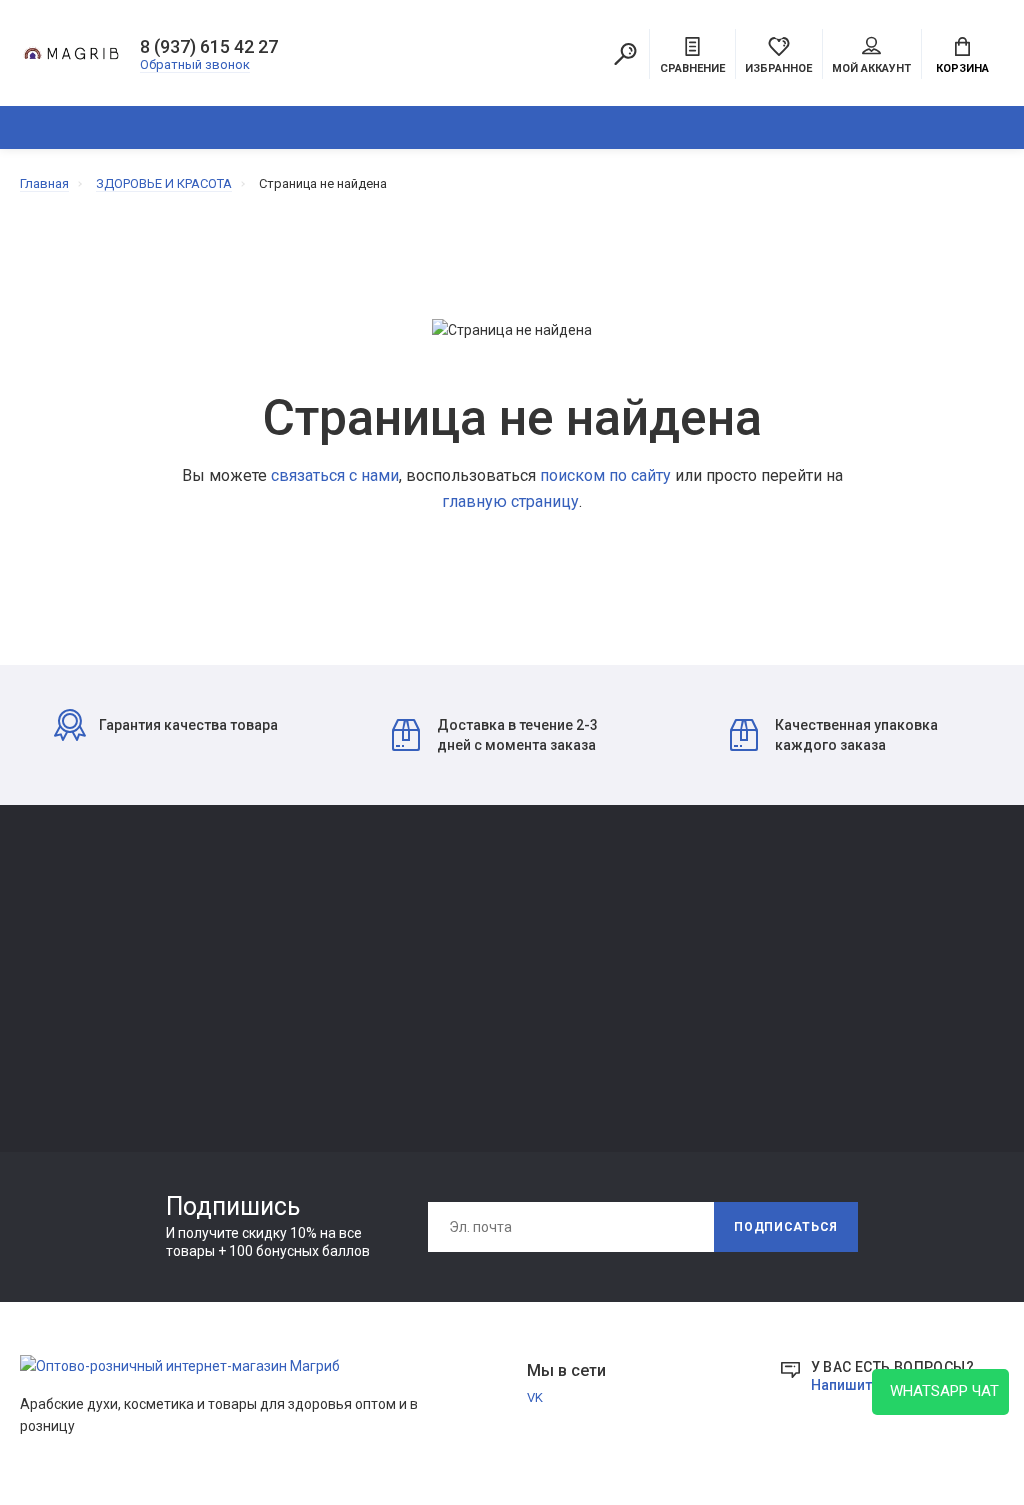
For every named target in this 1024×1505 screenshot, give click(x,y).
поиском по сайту (605, 475)
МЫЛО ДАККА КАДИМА (93, 975)
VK (535, 1397)
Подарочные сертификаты (303, 1036)
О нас (237, 952)
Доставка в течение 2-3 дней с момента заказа (517, 735)
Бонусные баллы (673, 1036)
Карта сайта (659, 924)
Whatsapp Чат (940, 1391)
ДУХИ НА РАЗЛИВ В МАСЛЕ (875, 127)
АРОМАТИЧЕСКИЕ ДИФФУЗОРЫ (462, 127)
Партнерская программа (497, 1008)
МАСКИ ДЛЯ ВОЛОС (80, 1003)
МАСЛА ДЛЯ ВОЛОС (81, 1059)
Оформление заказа (684, 980)
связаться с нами (335, 475)
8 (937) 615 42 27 (209, 47)
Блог (436, 980)
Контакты (251, 924)
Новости (449, 952)
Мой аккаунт (871, 68)
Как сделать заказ (278, 1008)
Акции (640, 1008)
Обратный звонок (195, 64)
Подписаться (786, 1227)
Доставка (452, 924)
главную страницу (510, 501)
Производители (671, 952)
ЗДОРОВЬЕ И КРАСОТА (252, 127)
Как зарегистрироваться (298, 980)
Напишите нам (860, 1385)
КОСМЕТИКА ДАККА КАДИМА (662, 127)
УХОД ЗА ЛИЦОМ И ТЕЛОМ (101, 1031)
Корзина (962, 68)
